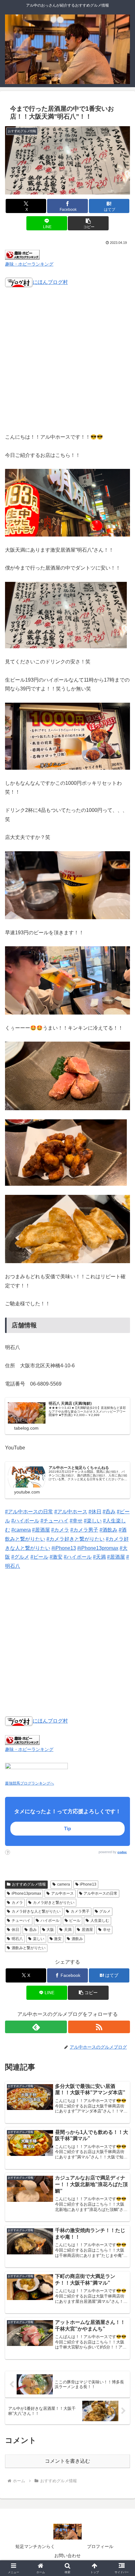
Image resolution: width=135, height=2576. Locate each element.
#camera (21, 1530)
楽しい (39, 1939)
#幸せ (76, 1521)
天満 (68, 1930)
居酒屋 (87, 1930)
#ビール (39, 1557)
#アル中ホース (71, 1512)
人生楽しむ (100, 1921)
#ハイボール (25, 1521)
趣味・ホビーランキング (29, 264)
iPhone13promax (26, 1893)
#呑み (109, 1512)
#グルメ (20, 1557)
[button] (88, 223)
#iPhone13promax (98, 1548)
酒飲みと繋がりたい (29, 1948)
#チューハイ (54, 1521)
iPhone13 (88, 1884)
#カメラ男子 (84, 1530)
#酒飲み (108, 1530)
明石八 (17, 1939)
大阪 (50, 1930)
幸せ (107, 1930)
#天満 (99, 1557)
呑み (33, 1930)
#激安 (56, 1557)
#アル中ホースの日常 (29, 1512)
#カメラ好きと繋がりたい (76, 1539)
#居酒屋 (41, 1530)
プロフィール (100, 2546)
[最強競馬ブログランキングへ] (36, 1770)
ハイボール (50, 1921)
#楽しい (93, 1521)
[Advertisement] (67, 364)
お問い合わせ (67, 2556)
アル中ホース (62, 1893)
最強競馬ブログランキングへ (30, 1783)
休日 (15, 1930)
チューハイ (21, 1921)
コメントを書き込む (67, 2461)
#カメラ (60, 1530)
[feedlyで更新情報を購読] (36, 2027)
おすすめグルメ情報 (29, 1884)
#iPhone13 (64, 1548)
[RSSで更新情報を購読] (99, 2027)
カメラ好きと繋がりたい (54, 1903)
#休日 (95, 1512)
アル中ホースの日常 (100, 1893)
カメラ (17, 1903)
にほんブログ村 (50, 282)
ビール (75, 1921)
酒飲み (77, 1939)
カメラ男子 (80, 1911)
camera (64, 1884)
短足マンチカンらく (35, 2546)
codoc (122, 1852)
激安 (58, 1939)
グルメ (105, 1911)
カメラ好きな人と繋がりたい (36, 1911)
